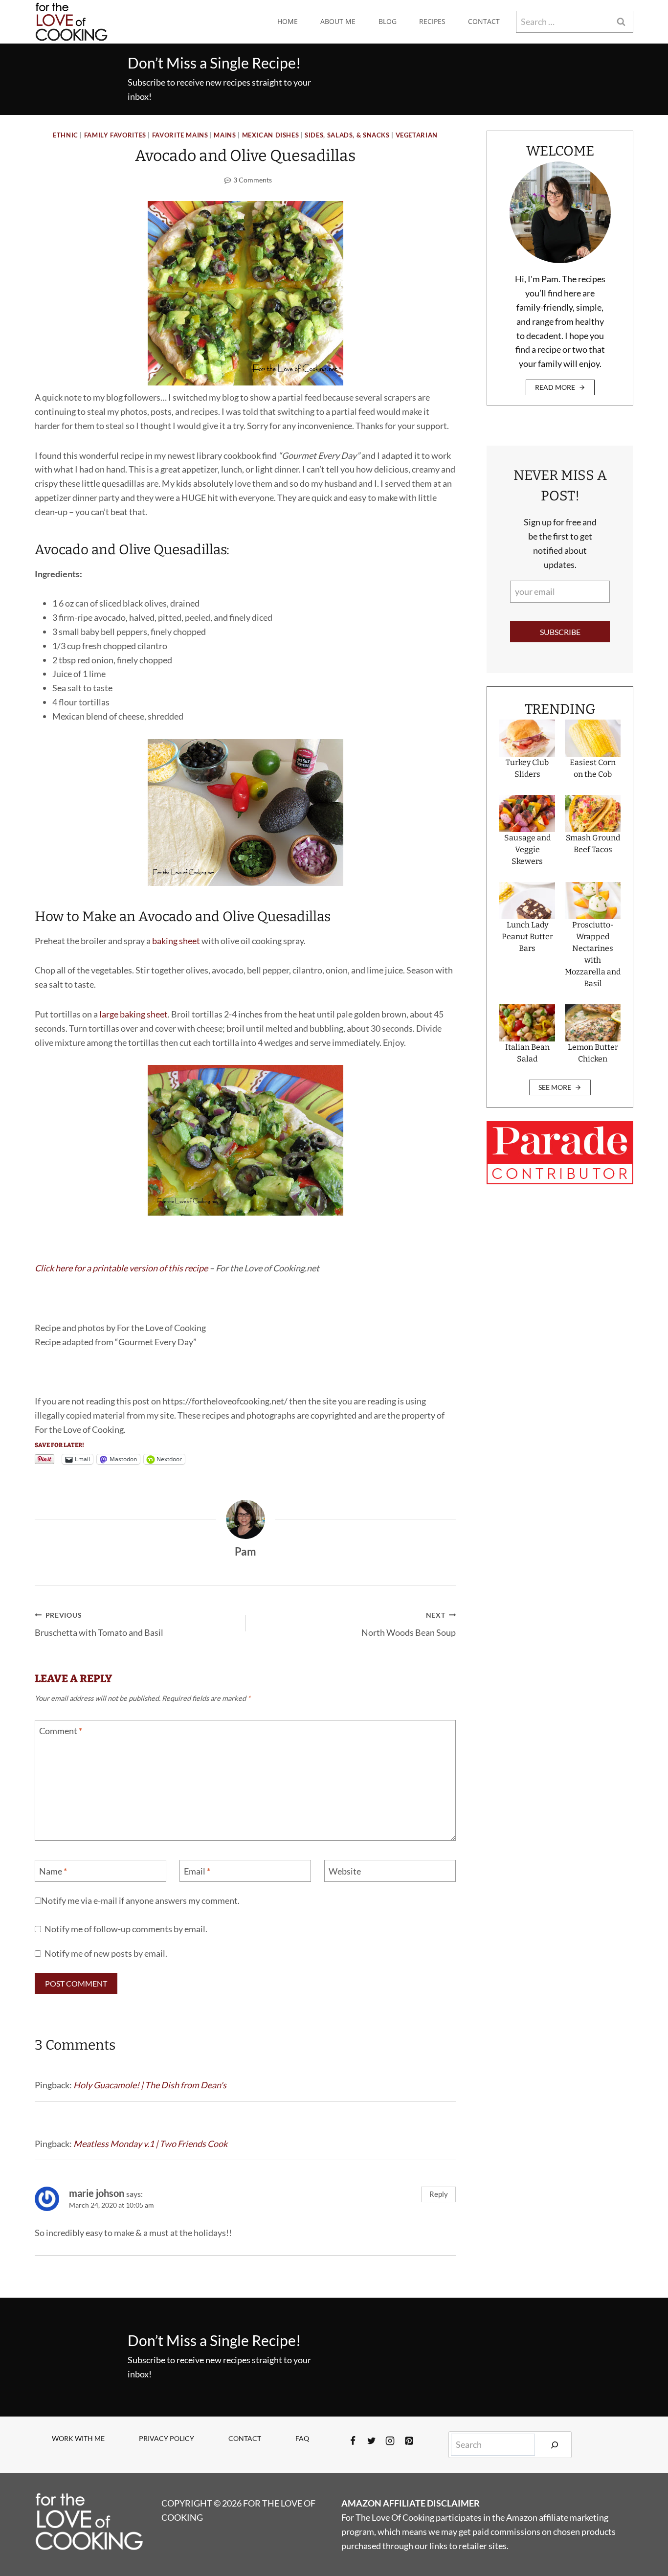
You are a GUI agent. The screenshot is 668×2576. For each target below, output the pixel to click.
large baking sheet (134, 1014)
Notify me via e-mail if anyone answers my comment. (140, 1900)
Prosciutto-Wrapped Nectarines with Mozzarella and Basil (593, 954)
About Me (338, 21)
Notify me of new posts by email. (106, 1953)
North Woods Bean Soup (409, 1625)
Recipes (432, 21)
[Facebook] (353, 2440)
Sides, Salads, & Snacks (347, 135)
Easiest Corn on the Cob (593, 768)
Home (288, 21)
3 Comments (253, 180)
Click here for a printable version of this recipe (121, 1268)
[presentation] (527, 738)
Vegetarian (417, 135)
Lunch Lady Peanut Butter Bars (527, 937)
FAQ (302, 2438)
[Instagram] (390, 2440)
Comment (61, 1731)
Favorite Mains (180, 135)
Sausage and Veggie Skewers (527, 849)
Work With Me (78, 2438)
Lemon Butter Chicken (593, 1053)
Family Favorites (115, 135)
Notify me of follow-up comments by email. (126, 1929)
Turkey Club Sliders (527, 768)
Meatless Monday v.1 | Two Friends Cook (150, 2144)
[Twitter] (372, 2440)
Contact (484, 21)
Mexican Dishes (271, 135)
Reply (439, 2194)
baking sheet (176, 941)
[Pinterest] (409, 2440)
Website (345, 1871)
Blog (388, 21)
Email (197, 1871)
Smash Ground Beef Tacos (593, 844)
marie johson (97, 2193)
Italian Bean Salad (527, 1053)
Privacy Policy (167, 2438)
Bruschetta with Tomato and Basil (99, 1625)
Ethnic (66, 135)
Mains (225, 135)
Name (53, 1871)
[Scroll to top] (643, 2536)
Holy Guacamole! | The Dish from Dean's (150, 2085)
